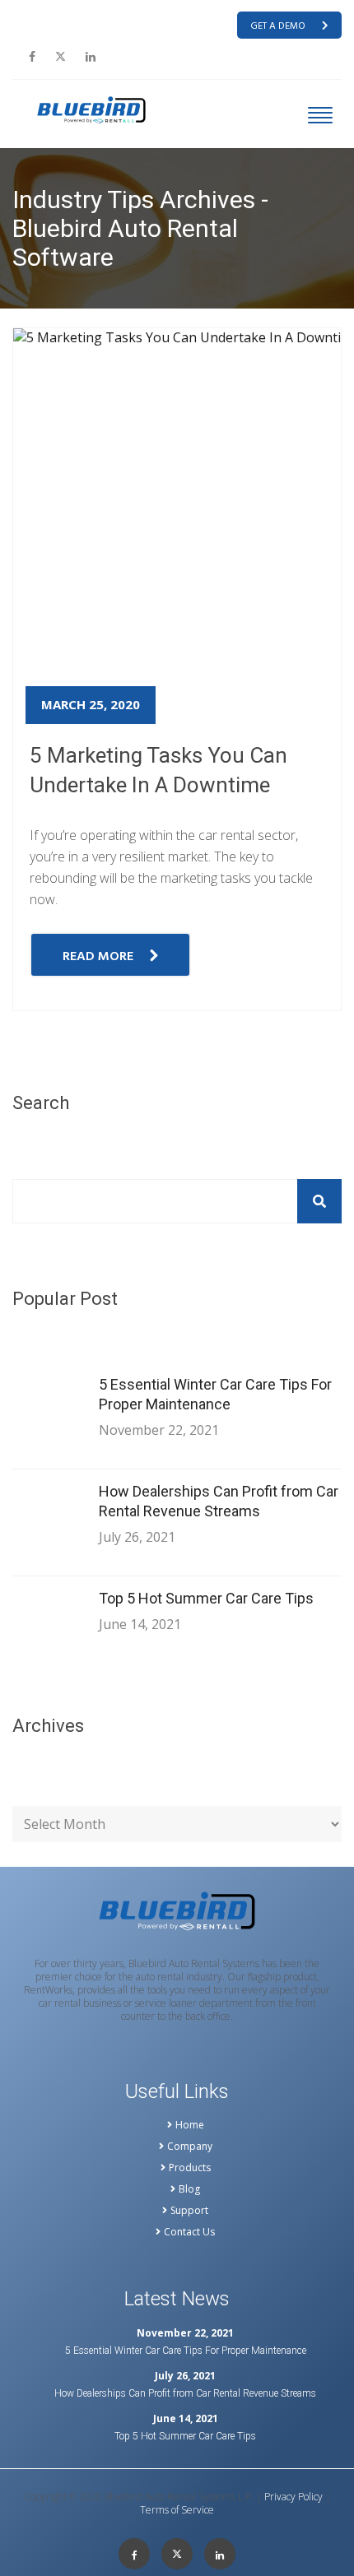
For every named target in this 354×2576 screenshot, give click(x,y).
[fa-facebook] (32, 57)
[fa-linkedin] (91, 57)
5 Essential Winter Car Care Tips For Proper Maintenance (215, 1394)
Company (190, 2147)
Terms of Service (177, 2510)
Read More (98, 957)
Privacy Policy (293, 2497)
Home (30, 318)
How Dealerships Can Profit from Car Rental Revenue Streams (219, 1501)
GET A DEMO (278, 26)
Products (190, 2168)
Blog (189, 2189)
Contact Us (189, 2232)
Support (189, 2211)
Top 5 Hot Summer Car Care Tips (206, 1598)
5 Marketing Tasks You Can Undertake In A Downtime (158, 770)
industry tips (109, 318)
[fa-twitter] (61, 57)
